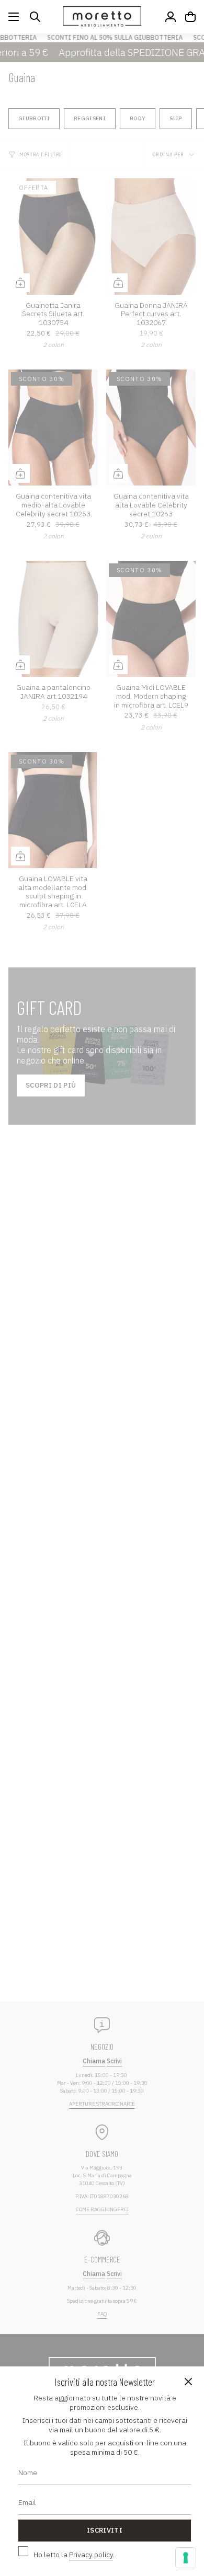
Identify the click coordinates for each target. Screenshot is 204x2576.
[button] (35, 17)
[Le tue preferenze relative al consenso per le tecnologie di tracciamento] (186, 2558)
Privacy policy (91, 2555)
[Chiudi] (188, 2382)
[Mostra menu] (14, 17)
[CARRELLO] (190, 17)
